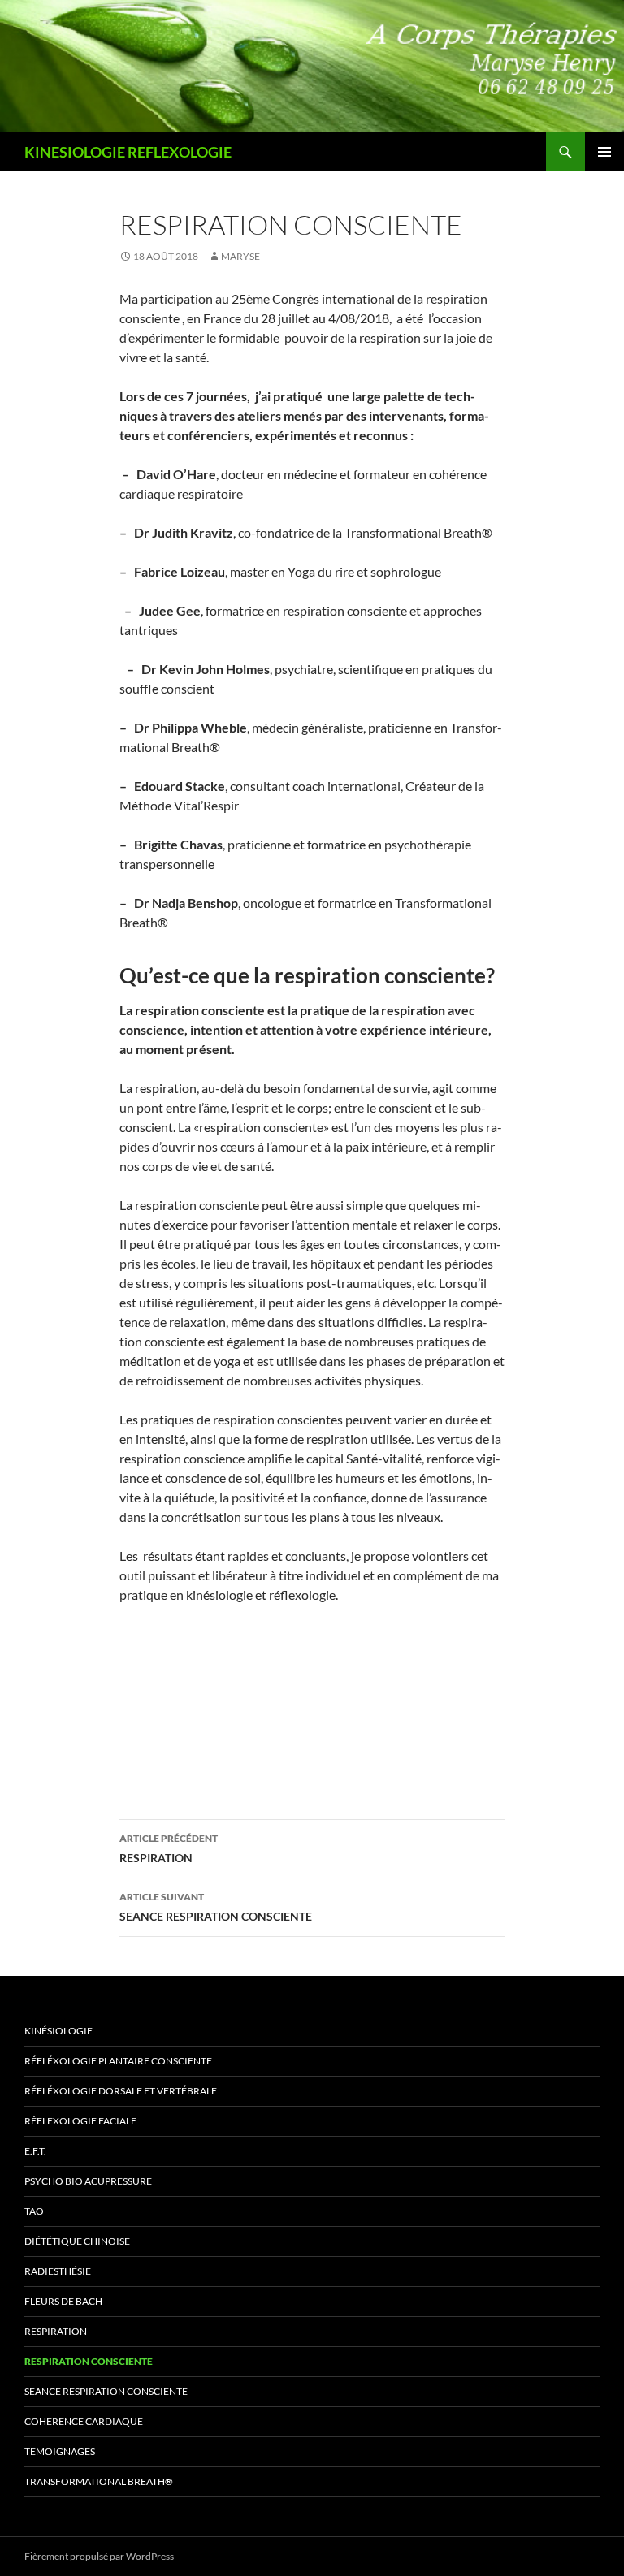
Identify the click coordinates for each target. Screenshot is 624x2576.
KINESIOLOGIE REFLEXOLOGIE (128, 152)
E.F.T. (35, 2151)
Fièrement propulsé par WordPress (99, 2556)
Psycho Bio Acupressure (88, 2181)
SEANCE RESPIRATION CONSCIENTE (216, 1907)
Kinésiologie (58, 2031)
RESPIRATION (169, 1848)
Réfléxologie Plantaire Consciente (118, 2061)
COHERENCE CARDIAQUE (84, 2421)
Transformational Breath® (99, 2481)
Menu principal (604, 152)
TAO (34, 2211)
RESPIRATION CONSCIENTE (89, 2361)
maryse (240, 256)
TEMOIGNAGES (60, 2451)
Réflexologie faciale (80, 2121)
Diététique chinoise (77, 2241)
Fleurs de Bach (63, 2301)
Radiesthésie (58, 2271)
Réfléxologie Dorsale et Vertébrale (121, 2091)
